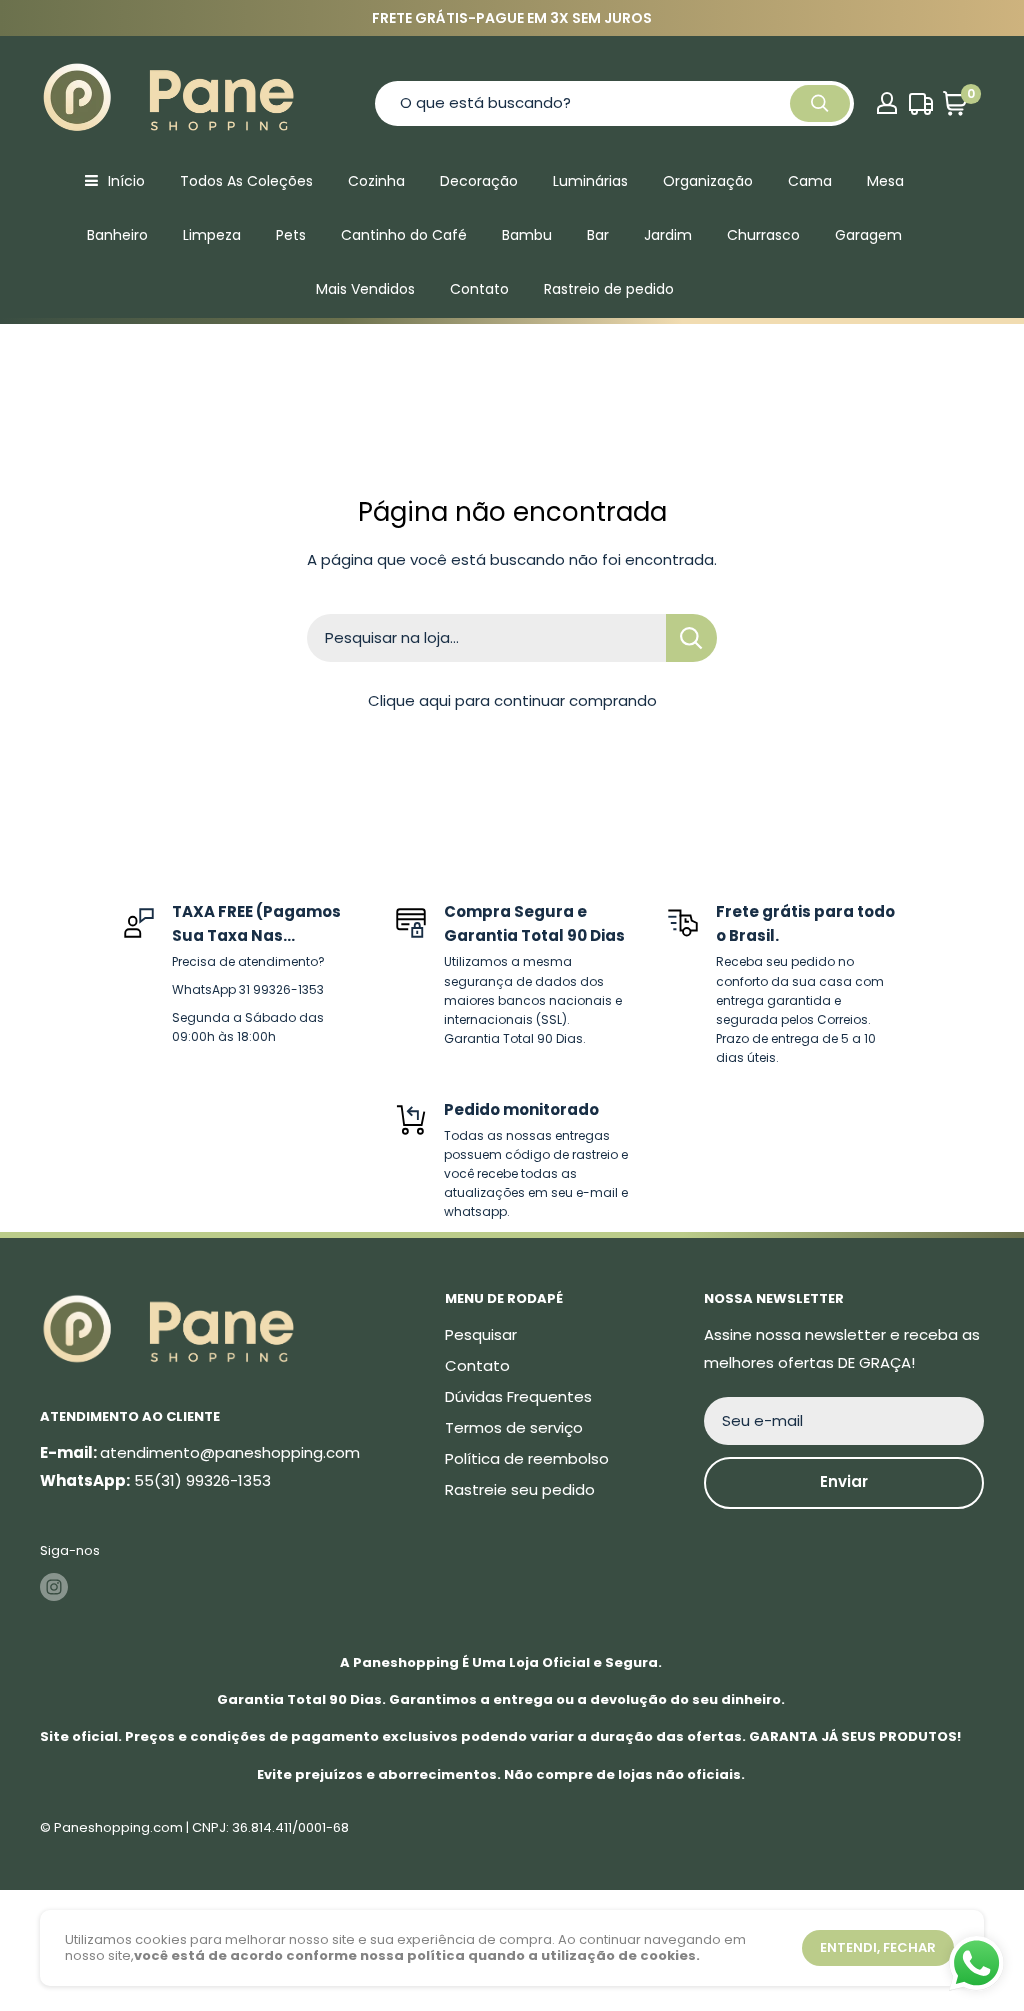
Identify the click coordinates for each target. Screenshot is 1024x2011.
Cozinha (376, 181)
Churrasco (763, 235)
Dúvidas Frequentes (518, 1396)
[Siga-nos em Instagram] (54, 1587)
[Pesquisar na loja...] (691, 638)
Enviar (844, 1481)
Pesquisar (481, 1334)
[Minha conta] (887, 103)
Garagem (868, 235)
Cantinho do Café (404, 235)
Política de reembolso (527, 1458)
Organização (708, 181)
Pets (291, 235)
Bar (598, 235)
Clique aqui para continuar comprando (512, 700)
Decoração (479, 181)
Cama (810, 181)
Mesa (885, 181)
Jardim (668, 235)
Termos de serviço (514, 1427)
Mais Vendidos (365, 289)
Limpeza (212, 235)
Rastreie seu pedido (520, 1489)
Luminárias (590, 181)
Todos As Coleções (246, 181)
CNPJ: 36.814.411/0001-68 (270, 1827)
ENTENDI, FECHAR (878, 1947)
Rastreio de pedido (609, 289)
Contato (479, 289)
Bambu (527, 235)
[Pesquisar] (820, 103)
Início (126, 181)
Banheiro (117, 235)
